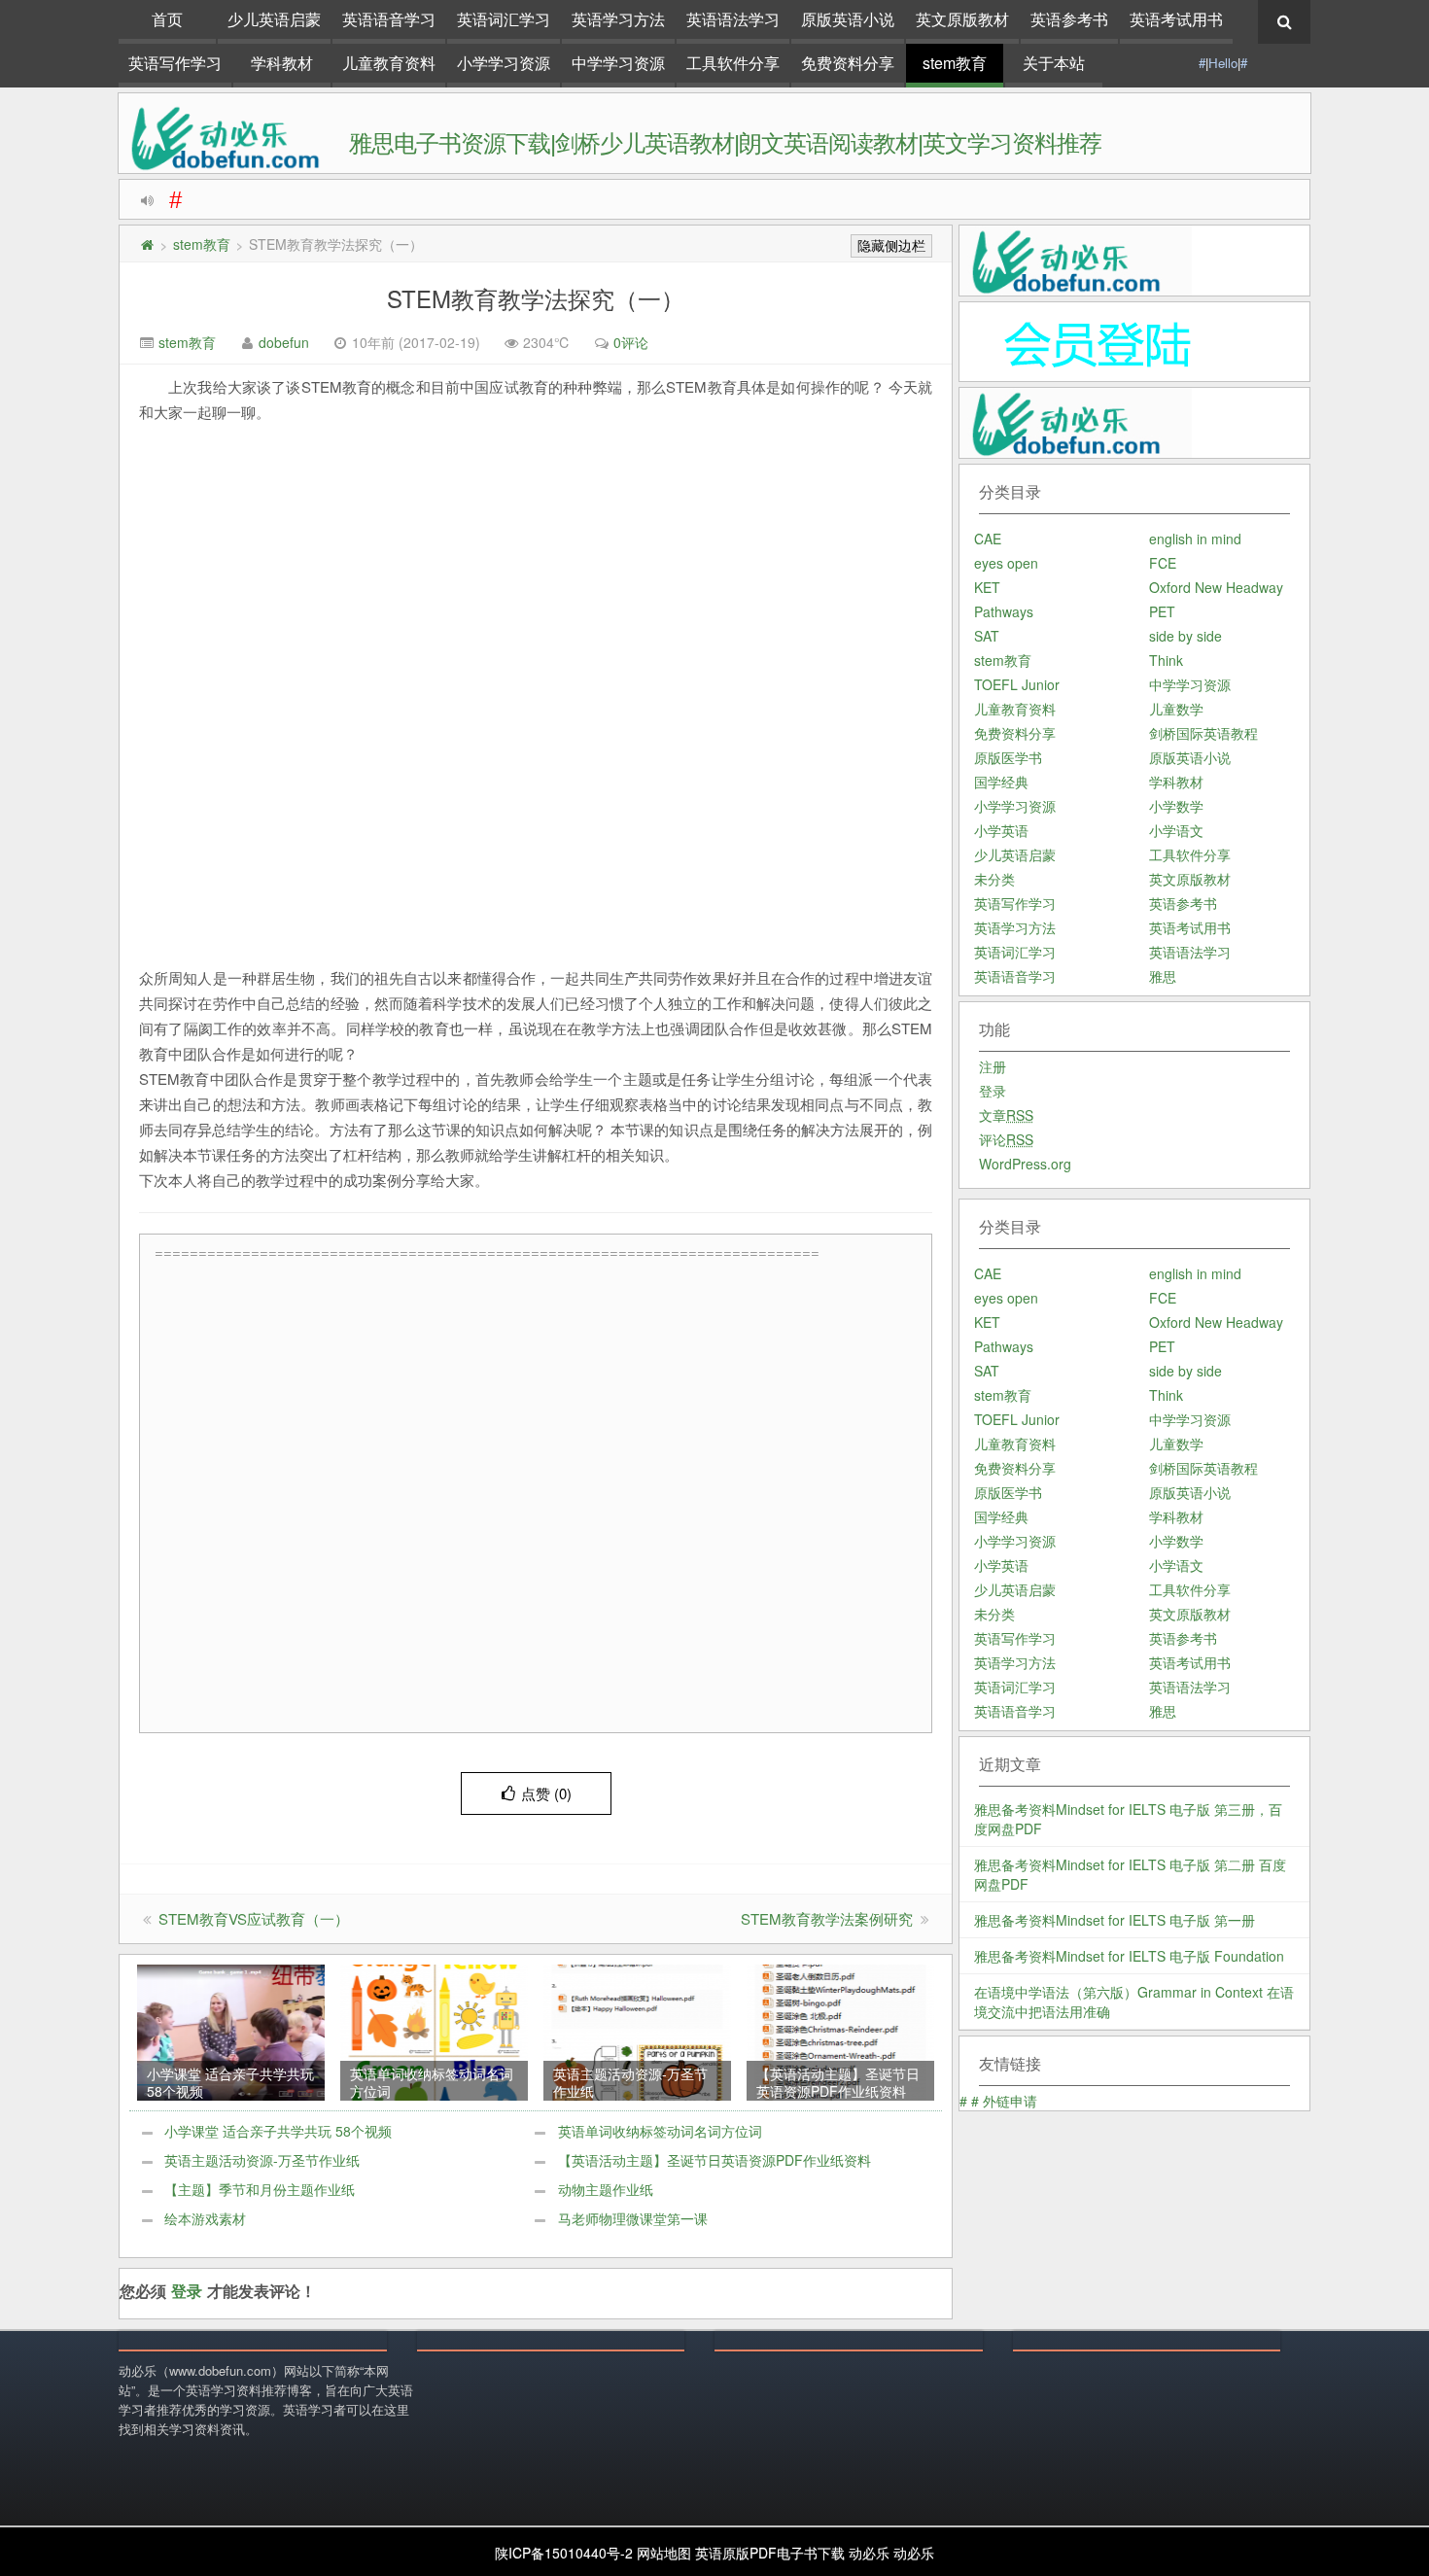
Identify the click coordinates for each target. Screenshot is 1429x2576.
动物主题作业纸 (606, 2189)
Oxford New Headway (1216, 587)
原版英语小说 (848, 19)
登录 (187, 2291)
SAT (987, 636)
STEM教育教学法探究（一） (536, 298)
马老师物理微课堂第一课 (633, 2218)
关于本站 (1054, 63)
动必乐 (869, 2553)
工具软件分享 (733, 63)
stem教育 (955, 63)
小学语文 (1176, 830)
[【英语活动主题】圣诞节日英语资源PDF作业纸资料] (840, 2031)
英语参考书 (1069, 19)
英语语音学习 (389, 19)
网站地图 (664, 2553)
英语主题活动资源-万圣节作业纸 (262, 2160)
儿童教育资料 (389, 63)
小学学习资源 (504, 63)
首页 (167, 19)
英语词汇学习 (504, 19)
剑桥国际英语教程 (1203, 733)
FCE (1163, 563)
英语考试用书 (1176, 19)
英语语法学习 (733, 19)
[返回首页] (147, 244)
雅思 (1163, 976)
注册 (993, 1066)
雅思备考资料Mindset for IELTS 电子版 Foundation (1129, 1956)
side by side (1185, 636)
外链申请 (1010, 2101)
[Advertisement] (540, 1496)
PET (1162, 611)
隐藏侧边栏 (891, 246)
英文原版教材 (962, 19)
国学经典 (1001, 782)
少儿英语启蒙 (274, 19)
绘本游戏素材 (205, 2218)
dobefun (284, 342)
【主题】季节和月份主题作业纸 (260, 2189)
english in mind (1195, 539)
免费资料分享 (848, 63)
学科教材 (282, 63)
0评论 (631, 342)
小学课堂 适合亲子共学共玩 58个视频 (278, 2131)
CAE (988, 539)
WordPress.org (1025, 1164)
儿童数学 (1176, 709)
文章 (1006, 1115)
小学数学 (1176, 806)
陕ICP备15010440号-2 (564, 2553)
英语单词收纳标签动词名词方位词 (660, 2131)
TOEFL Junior (1017, 684)
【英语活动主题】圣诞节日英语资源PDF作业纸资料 (714, 2160)
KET (987, 587)
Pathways (1004, 611)
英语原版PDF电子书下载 (770, 2553)
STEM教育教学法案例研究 (827, 1918)
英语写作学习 (175, 63)
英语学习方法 (618, 19)
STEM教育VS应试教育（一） (254, 1918)
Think (1166, 660)
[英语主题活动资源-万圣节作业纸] (637, 2031)
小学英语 (1001, 830)
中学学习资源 (618, 63)
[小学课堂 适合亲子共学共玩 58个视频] (230, 2031)
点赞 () (546, 1793)
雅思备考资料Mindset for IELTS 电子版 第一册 (1115, 1920)
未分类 (994, 879)
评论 (1006, 1139)
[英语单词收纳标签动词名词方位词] (434, 2031)
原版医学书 (1008, 757)
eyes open (1006, 563)
